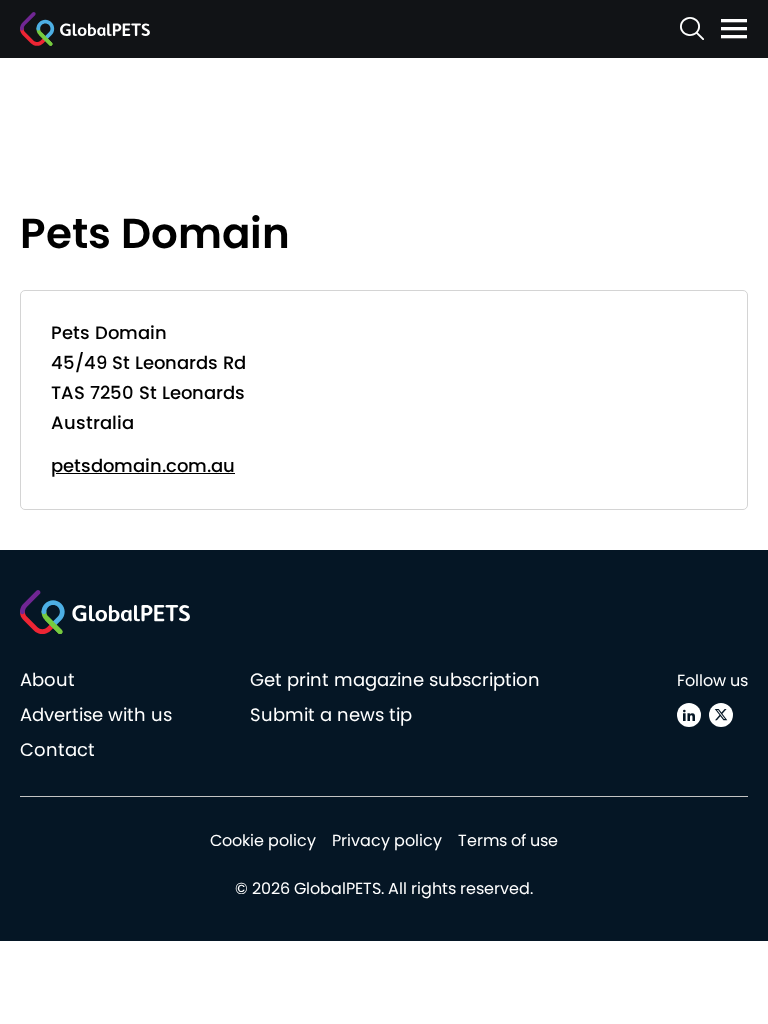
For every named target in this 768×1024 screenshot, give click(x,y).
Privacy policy (387, 840)
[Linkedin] (689, 715)
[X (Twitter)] (721, 715)
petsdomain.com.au (143, 465)
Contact (57, 749)
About (47, 679)
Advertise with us (96, 714)
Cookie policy (263, 840)
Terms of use (508, 840)
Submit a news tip (331, 714)
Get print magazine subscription (395, 679)
